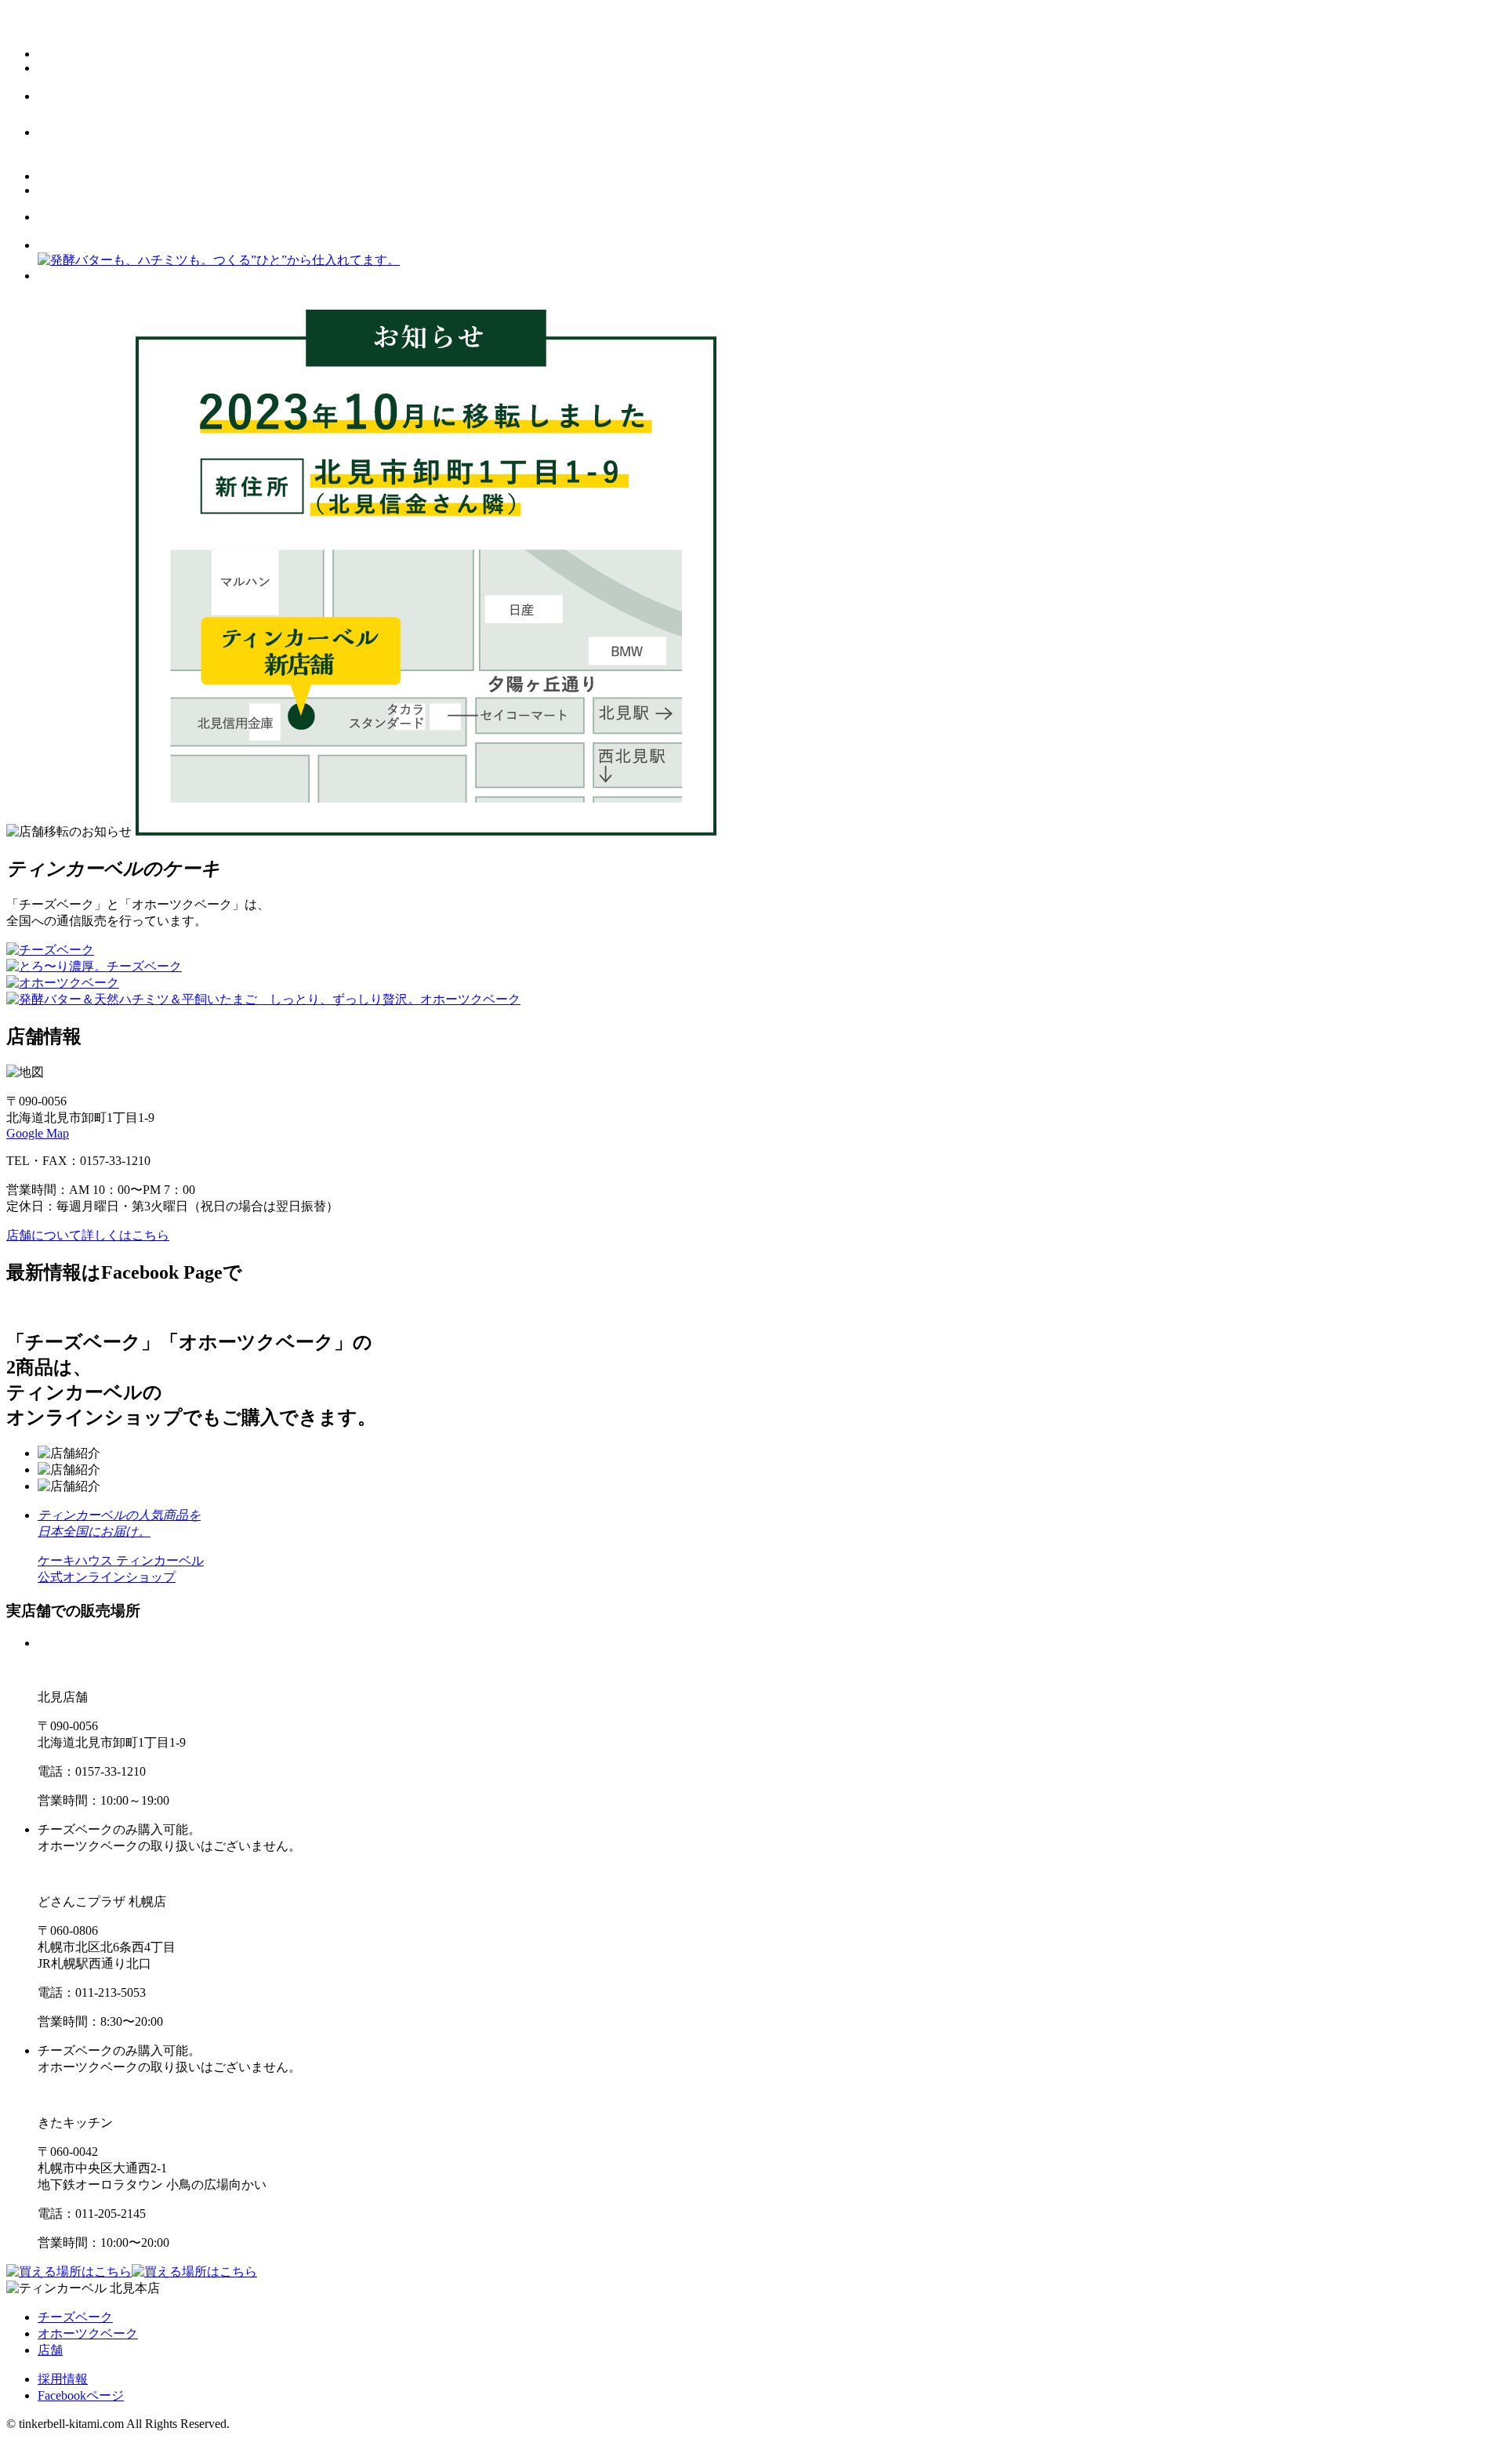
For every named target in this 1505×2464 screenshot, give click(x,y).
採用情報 (63, 2379)
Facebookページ (81, 2395)
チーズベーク (75, 2317)
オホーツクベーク (88, 2333)
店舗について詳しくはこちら (88, 1235)
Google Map (38, 1133)
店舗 (50, 2350)
